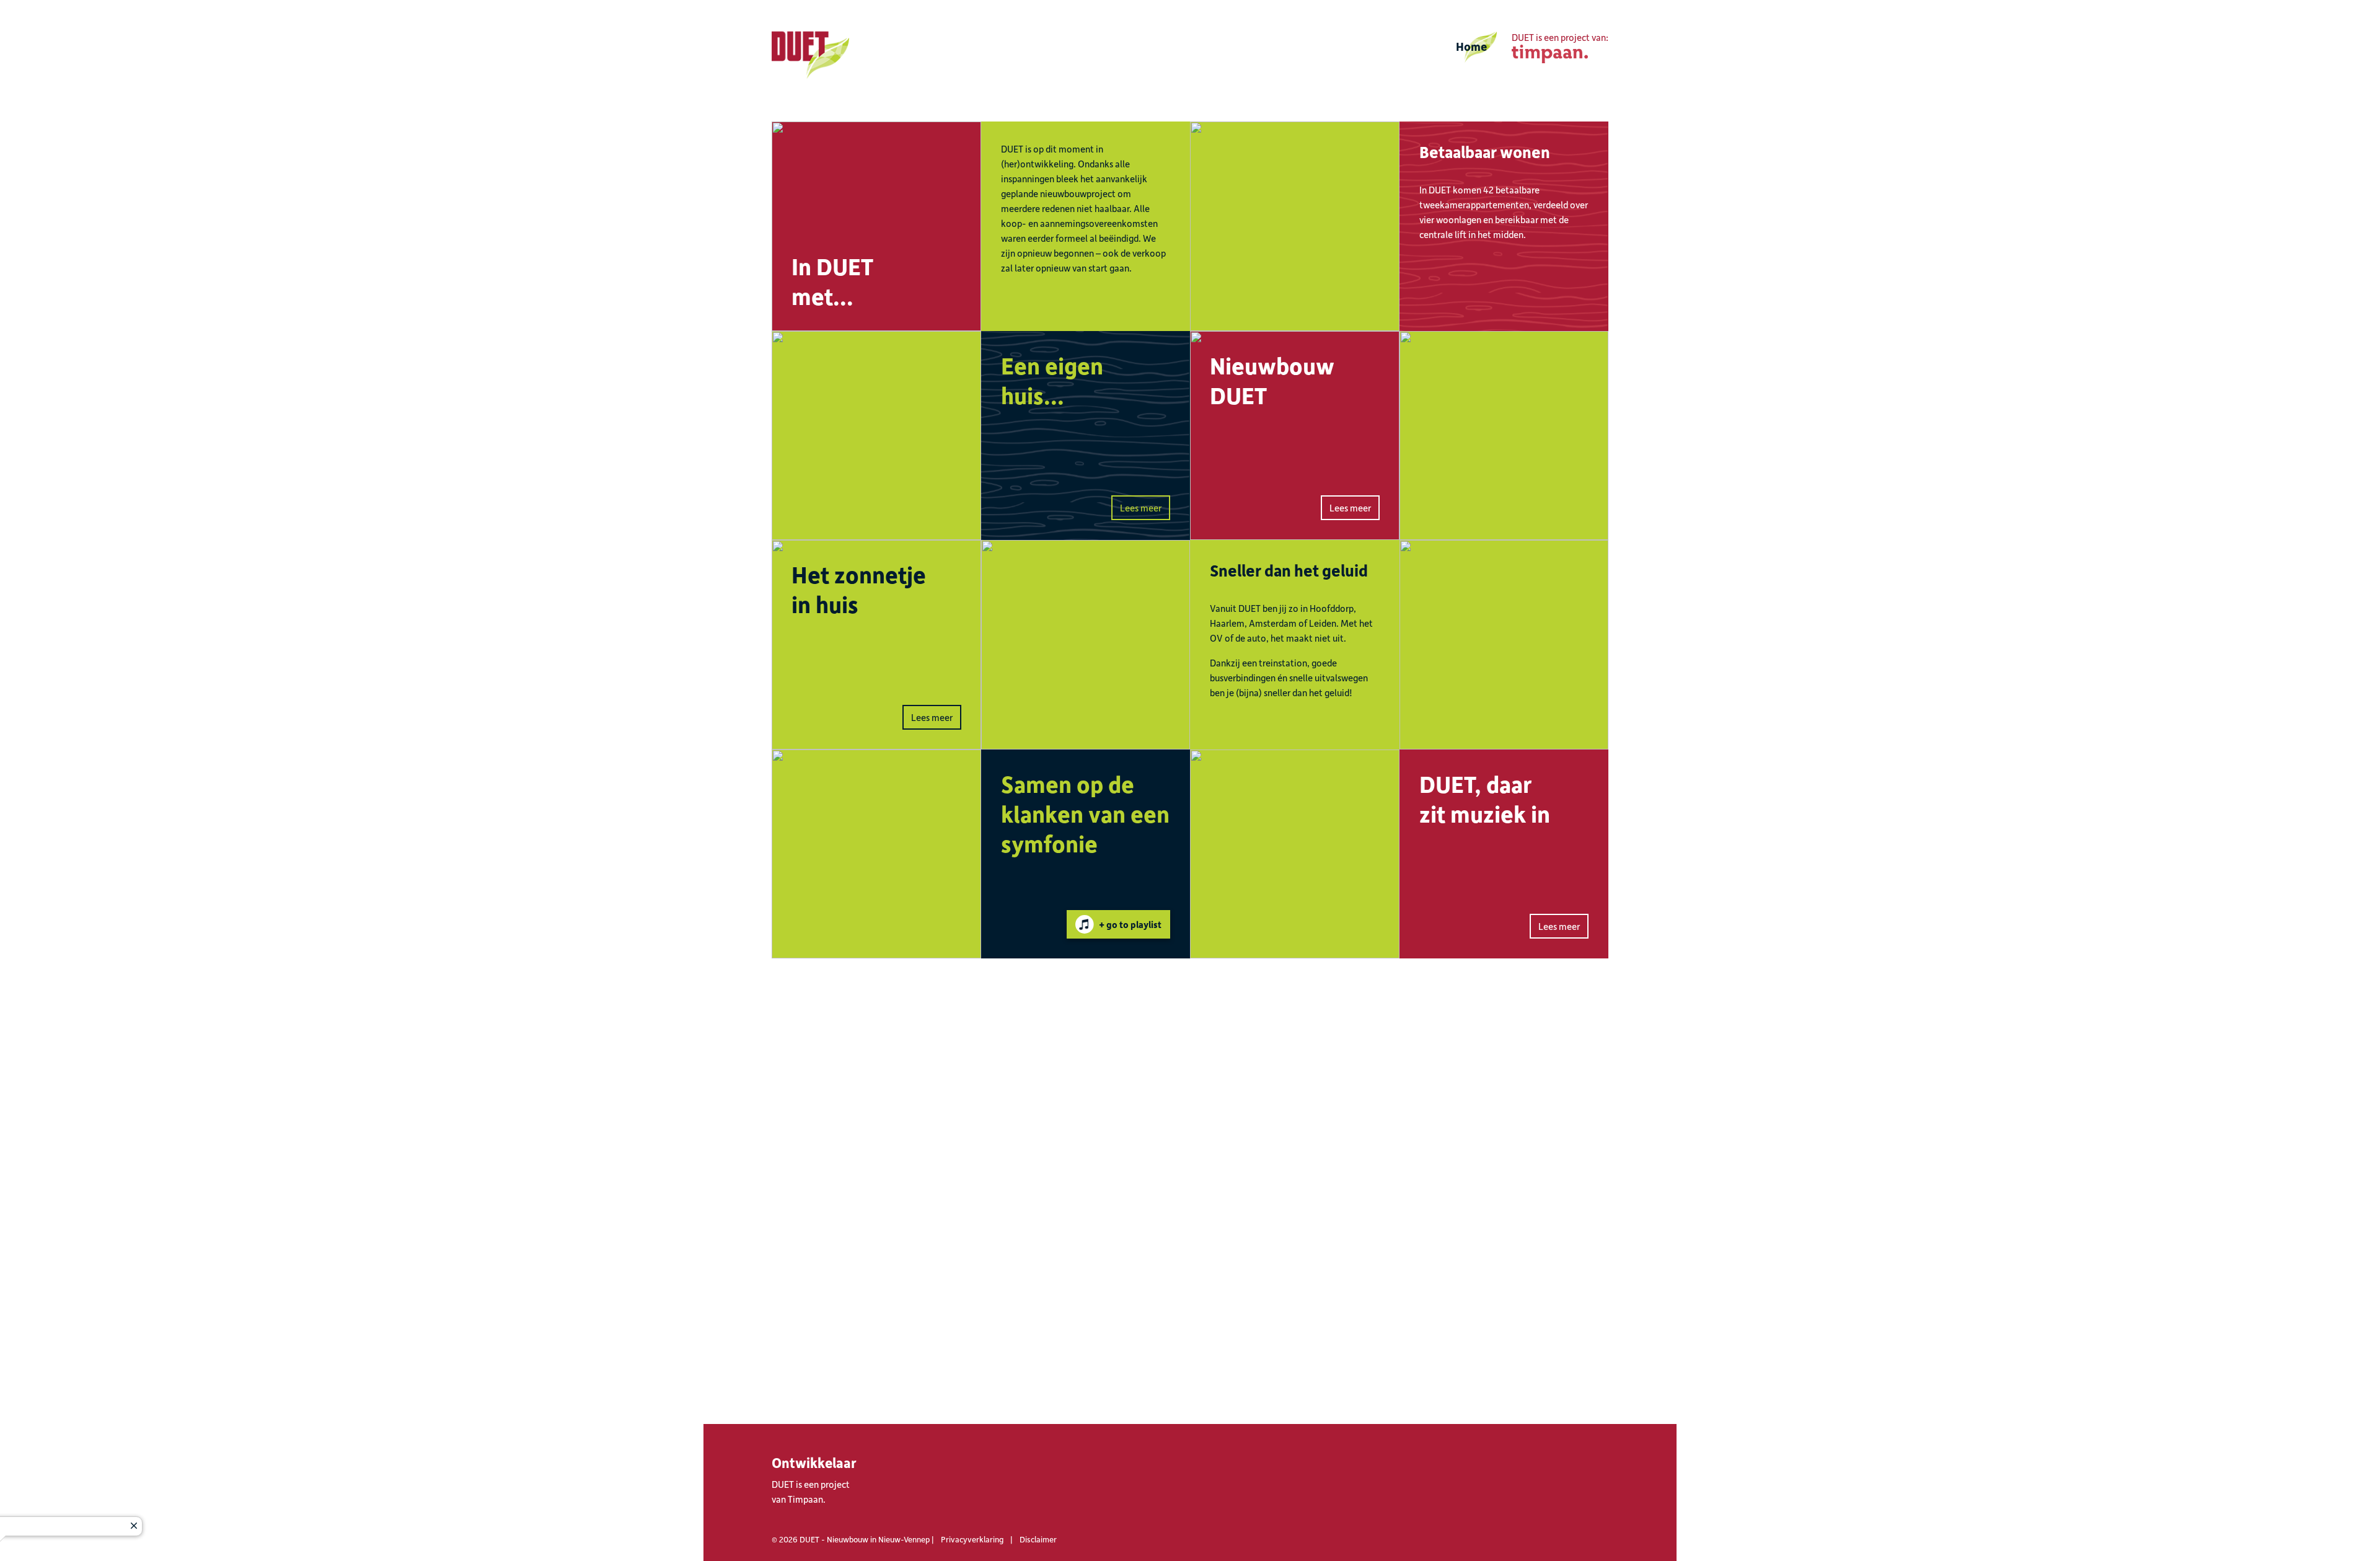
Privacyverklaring (972, 1539)
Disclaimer (1038, 1539)
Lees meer (1141, 508)
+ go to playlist (1130, 924)
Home (1471, 46)
